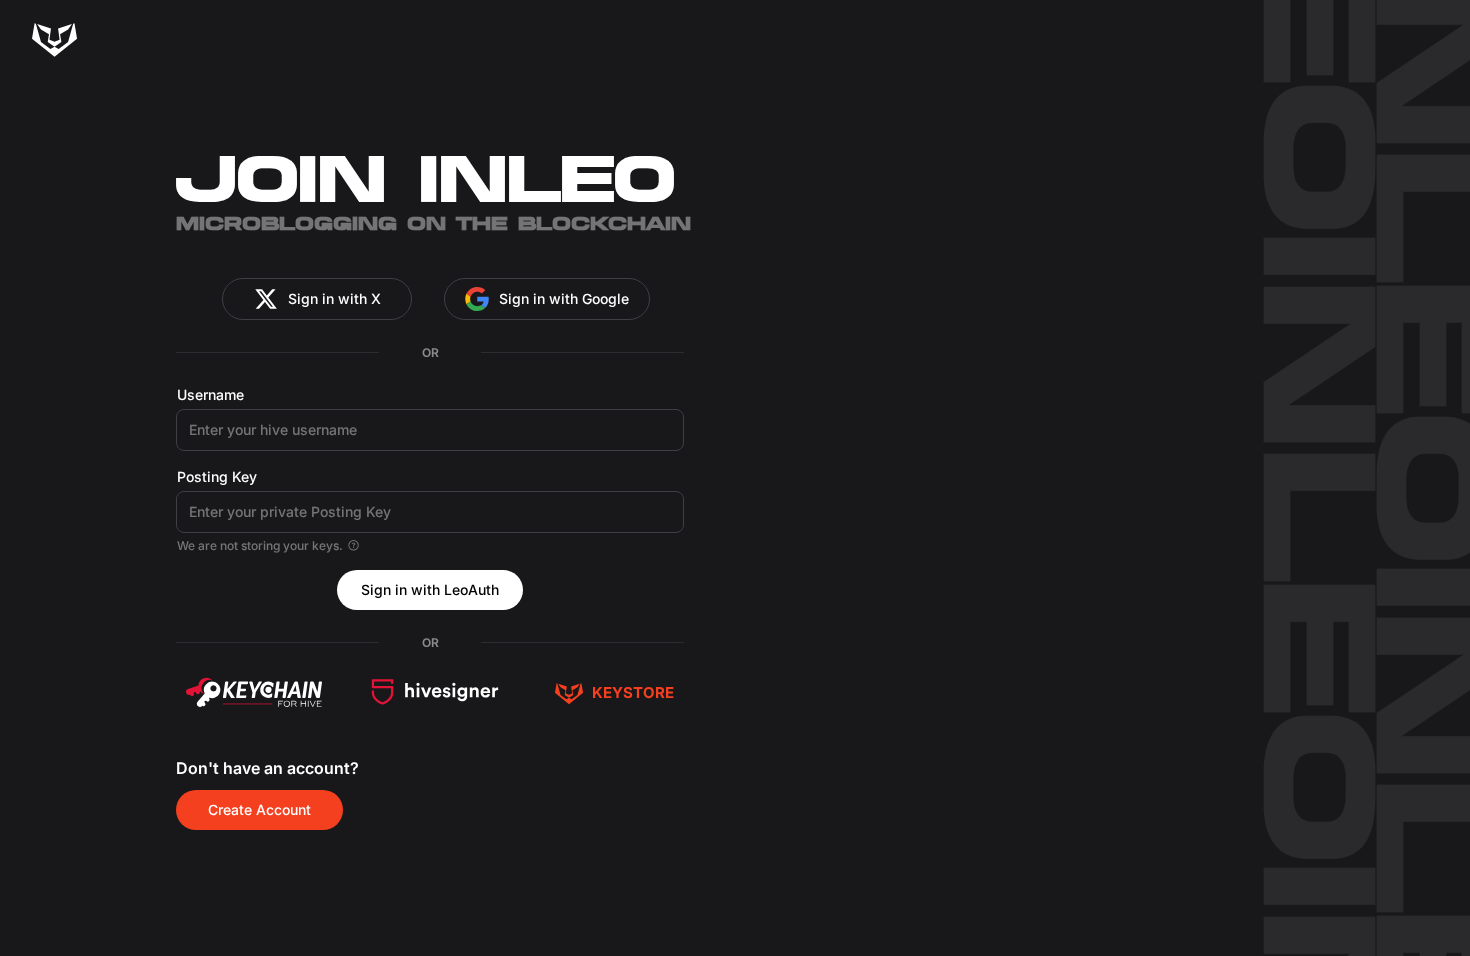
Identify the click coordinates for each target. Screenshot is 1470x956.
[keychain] (254, 692)
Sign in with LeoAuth (430, 589)
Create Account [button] (259, 809)
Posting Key (217, 476)
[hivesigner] (435, 692)
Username (210, 394)
